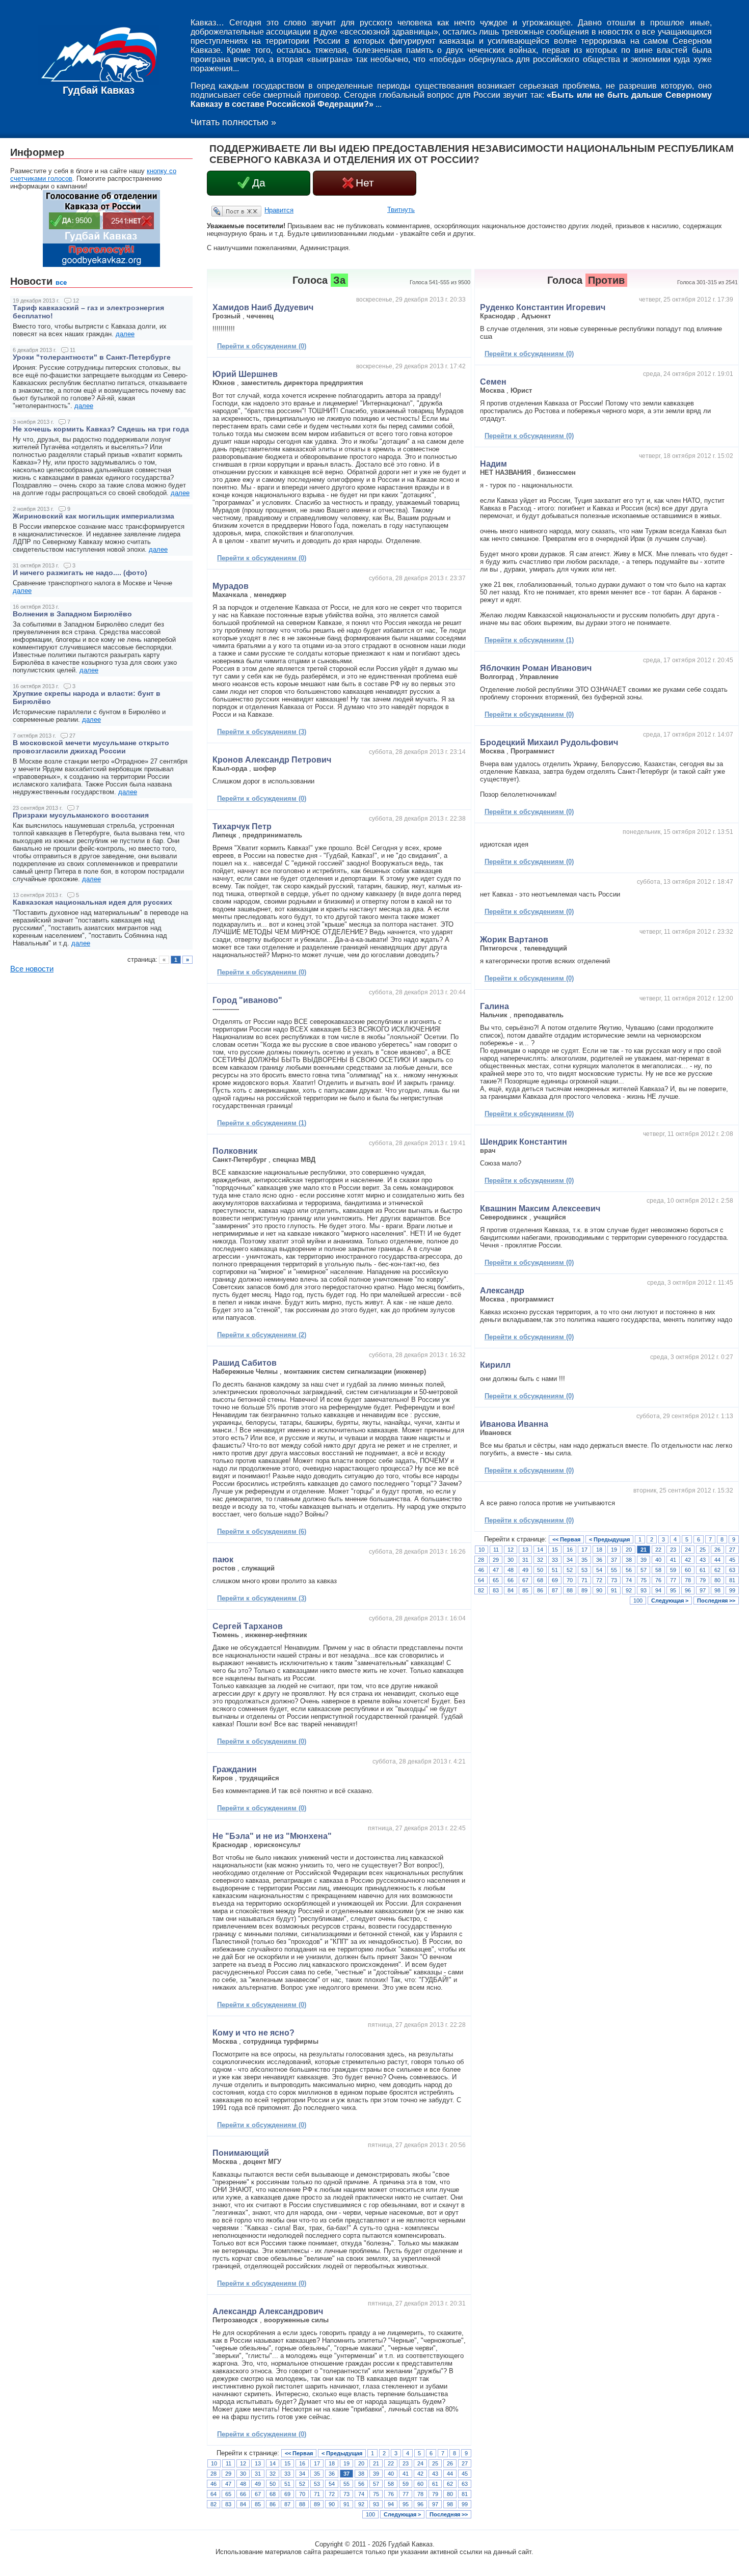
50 (273, 2484)
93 (376, 2504)
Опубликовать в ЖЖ (224, 211)
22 (391, 2463)
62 (450, 2484)
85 (258, 2504)
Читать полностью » (233, 122)
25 (435, 2463)
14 (273, 2463)
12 (243, 2463)
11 (229, 2463)
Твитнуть (401, 210)
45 (465, 2474)
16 (302, 2463)
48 (243, 2484)
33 (287, 2474)
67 (258, 2494)
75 (376, 2494)
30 (243, 2474)
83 (228, 2504)
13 (258, 2463)
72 (332, 2494)
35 (317, 2474)
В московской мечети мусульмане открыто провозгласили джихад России (91, 747)
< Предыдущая (342, 2453)
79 (435, 2494)
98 (450, 2504)
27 (465, 2463)
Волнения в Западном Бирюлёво (72, 614)
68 (273, 2494)
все (61, 282)
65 (228, 2494)
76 (391, 2494)
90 (332, 2504)
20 (361, 2463)
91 (346, 2504)
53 (317, 2484)
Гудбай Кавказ (99, 90)
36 (332, 2474)
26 (450, 2463)
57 (376, 2484)
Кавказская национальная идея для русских (92, 902)
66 (243, 2494)
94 (391, 2504)
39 (376, 2474)
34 (302, 2474)
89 (317, 2504)
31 (258, 2474)
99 (465, 2504)
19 (346, 2463)
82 (213, 2504)
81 (465, 2494)
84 (243, 2504)
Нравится (279, 210)
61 (435, 2484)
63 (465, 2484)
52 (302, 2484)
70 (302, 2494)
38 (361, 2474)
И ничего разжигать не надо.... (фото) (80, 573)
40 (391, 2474)
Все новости (32, 969)
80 (450, 2494)
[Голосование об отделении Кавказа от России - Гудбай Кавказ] (101, 265)
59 (406, 2484)
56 (361, 2484)
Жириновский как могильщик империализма (93, 516)
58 (391, 2484)
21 (376, 2463)
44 (450, 2474)
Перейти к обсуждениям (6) (262, 1531)
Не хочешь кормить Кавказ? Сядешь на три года (101, 429)
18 (332, 2463)
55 (346, 2484)
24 (420, 2463)
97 (435, 2504)
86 (273, 2504)
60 (420, 2484)
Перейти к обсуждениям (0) (262, 346)
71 (317, 2494)
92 (361, 2504)
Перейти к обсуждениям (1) (262, 1123)
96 (420, 2504)
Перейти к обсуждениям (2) (262, 1335)
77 (406, 2494)
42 (420, 2474)
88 (302, 2504)
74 (361, 2494)
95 (406, 2504)
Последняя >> (449, 2514)
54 (332, 2484)
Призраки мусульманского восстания (81, 815)
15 (287, 2463)
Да (259, 183)
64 (213, 2494)
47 (228, 2484)
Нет (365, 183)
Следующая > (402, 2514)
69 (287, 2494)
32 (273, 2474)
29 (228, 2474)
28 (213, 2474)
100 (370, 2514)
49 (258, 2484)
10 (214, 2463)
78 (420, 2494)
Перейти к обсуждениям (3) (262, 732)
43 (435, 2474)
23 (406, 2463)
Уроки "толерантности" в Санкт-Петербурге (92, 357)
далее (125, 334)
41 (406, 2474)
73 (346, 2494)
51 (287, 2484)
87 (287, 2504)
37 (346, 2474)
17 (317, 2463)
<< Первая (299, 2453)
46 (213, 2484)
